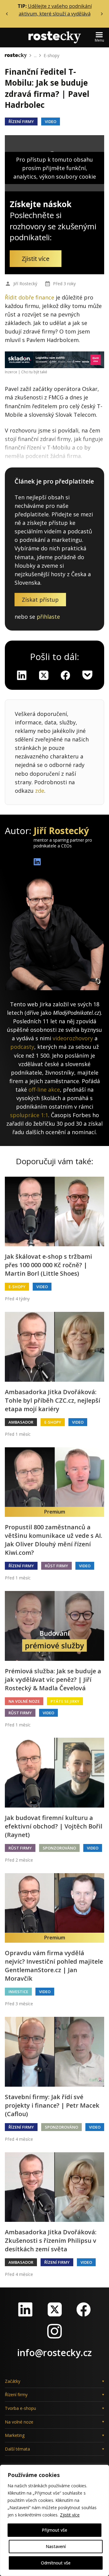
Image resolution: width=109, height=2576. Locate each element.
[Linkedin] (22, 675)
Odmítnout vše (56, 2563)
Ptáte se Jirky (65, 1701)
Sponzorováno (59, 1848)
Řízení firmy (21, 121)
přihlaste (48, 617)
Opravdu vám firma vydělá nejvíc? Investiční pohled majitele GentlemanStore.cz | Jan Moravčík (54, 1966)
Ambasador (21, 1422)
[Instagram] (54, 2331)
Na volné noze (24, 1701)
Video (51, 121)
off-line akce (44, 1090)
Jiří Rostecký (25, 284)
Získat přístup (40, 600)
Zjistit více (70, 2515)
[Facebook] (84, 2309)
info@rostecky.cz (54, 2353)
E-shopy (51, 55)
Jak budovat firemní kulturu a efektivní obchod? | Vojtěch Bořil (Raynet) (54, 1826)
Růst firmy (56, 1566)
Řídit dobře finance (30, 297)
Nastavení (56, 2546)
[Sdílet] (65, 675)
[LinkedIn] (25, 2309)
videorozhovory (73, 1038)
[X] (44, 675)
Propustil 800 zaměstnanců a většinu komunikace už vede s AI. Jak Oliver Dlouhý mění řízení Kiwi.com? (54, 1540)
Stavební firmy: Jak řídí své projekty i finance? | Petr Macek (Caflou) (52, 2105)
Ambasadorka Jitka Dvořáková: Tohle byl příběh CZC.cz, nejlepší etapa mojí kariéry (53, 1400)
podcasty (22, 1047)
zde (40, 791)
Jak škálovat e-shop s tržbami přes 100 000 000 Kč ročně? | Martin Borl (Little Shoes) (48, 1265)
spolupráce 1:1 (29, 1115)
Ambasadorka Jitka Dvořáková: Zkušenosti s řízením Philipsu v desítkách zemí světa (51, 2241)
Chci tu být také (34, 372)
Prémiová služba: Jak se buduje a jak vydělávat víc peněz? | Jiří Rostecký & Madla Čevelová (53, 1680)
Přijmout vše (54, 2530)
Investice (18, 1992)
